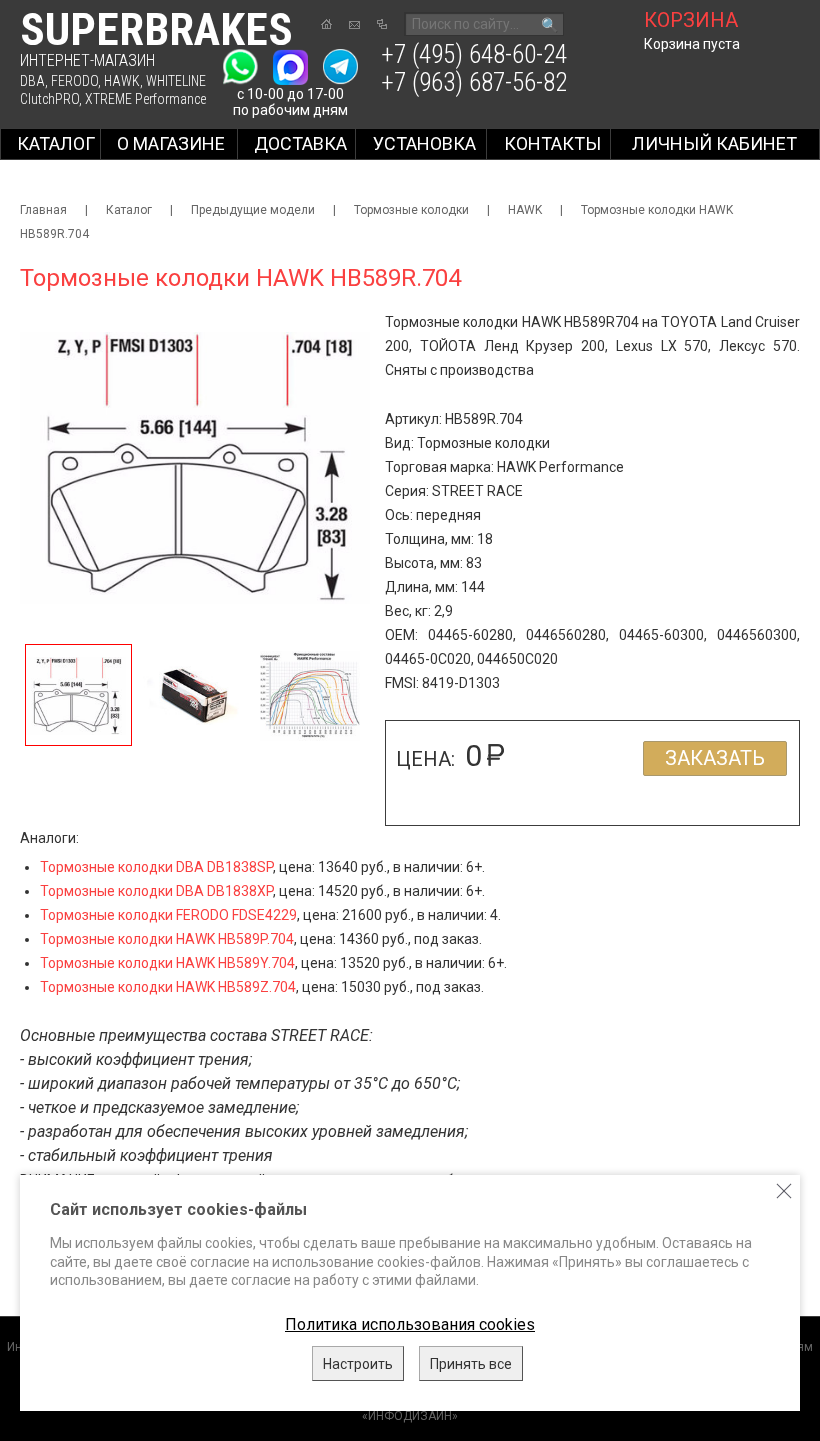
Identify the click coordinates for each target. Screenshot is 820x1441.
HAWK (122, 81)
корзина (691, 20)
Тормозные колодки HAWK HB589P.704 (167, 939)
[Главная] (326, 24)
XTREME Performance (145, 99)
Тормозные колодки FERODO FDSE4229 (168, 915)
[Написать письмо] (354, 25)
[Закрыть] (784, 1191)
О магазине (171, 143)
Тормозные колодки (411, 210)
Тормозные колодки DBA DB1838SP (156, 867)
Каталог (56, 143)
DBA (32, 81)
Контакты (552, 143)
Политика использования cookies (410, 1324)
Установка (424, 143)
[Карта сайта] (382, 24)
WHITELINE (176, 81)
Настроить (358, 1364)
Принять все (471, 1364)
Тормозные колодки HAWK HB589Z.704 (168, 987)
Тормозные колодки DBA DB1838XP (156, 891)
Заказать (715, 758)
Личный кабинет (714, 143)
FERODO (74, 81)
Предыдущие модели (253, 210)
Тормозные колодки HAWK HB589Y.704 (167, 963)
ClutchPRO (49, 99)
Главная (43, 210)
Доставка (300, 143)
